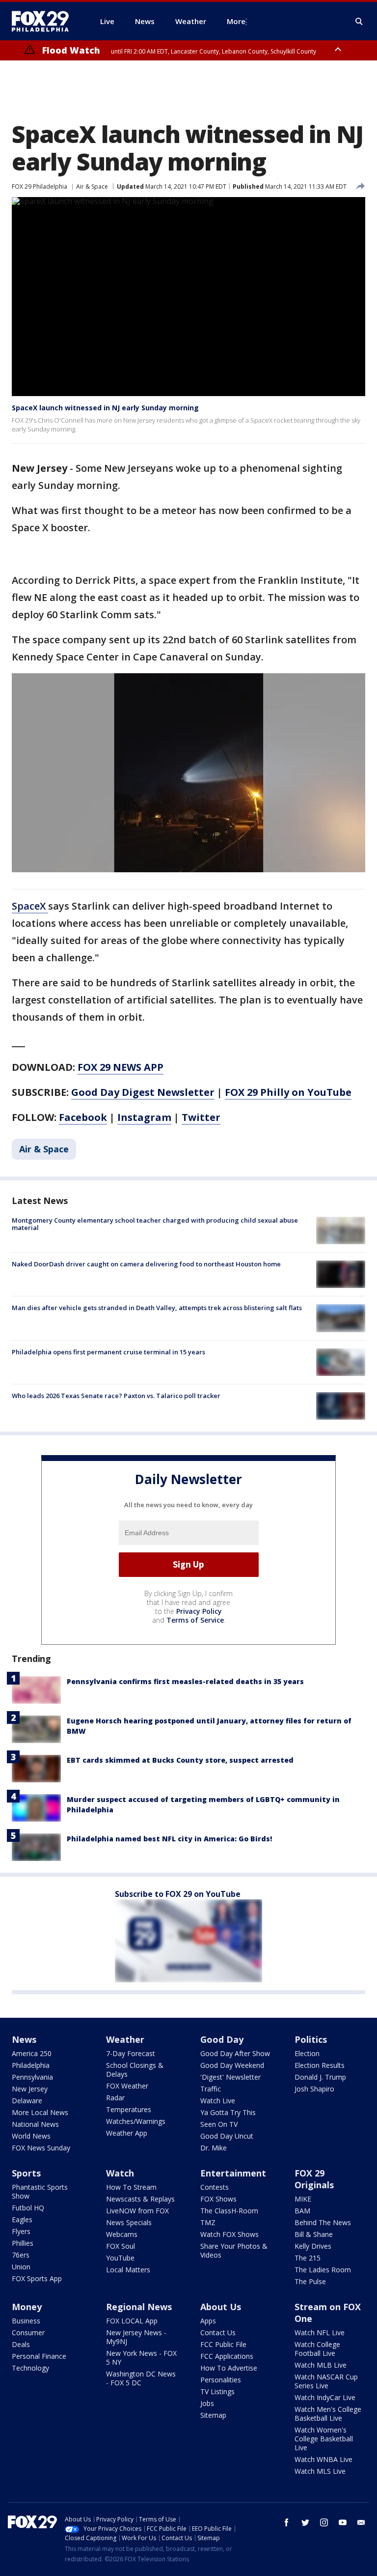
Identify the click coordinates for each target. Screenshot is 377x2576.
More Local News (40, 2112)
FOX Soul (121, 2246)
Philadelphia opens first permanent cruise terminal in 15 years (108, 1352)
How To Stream (131, 2187)
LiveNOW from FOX (137, 2211)
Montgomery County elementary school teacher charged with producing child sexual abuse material (155, 1224)
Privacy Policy (199, 1611)
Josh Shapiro (314, 2089)
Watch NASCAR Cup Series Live (326, 2381)
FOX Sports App (37, 2278)
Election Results (320, 2065)
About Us (221, 2307)
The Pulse (310, 2281)
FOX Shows (218, 2199)
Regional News (139, 2307)
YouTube (120, 2258)
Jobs (207, 2403)
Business (26, 2321)
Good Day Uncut (227, 2136)
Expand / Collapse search (359, 22)
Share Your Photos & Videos (234, 2250)
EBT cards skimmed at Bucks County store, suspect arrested (180, 1760)
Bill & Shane (314, 2234)
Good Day (222, 2039)
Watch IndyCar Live (325, 2397)
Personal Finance (39, 2356)
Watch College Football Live (317, 2349)
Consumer (28, 2333)
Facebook (83, 1117)
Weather (125, 2039)
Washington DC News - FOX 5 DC (141, 2378)
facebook (287, 2522)
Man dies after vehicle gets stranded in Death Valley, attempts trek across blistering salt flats (157, 1308)
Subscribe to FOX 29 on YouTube (178, 1894)
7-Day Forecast (131, 2053)
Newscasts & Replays (140, 2199)
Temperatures (129, 2109)
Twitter (201, 1117)
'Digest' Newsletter (230, 2077)
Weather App (127, 2133)
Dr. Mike (214, 2148)
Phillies (23, 2243)
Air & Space (92, 186)
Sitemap (213, 2415)
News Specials (129, 2222)
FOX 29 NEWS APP (121, 1067)
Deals (21, 2344)
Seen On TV (219, 2124)
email (361, 2522)
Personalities (221, 2380)
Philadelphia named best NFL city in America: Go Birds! (169, 1839)
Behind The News (323, 2222)
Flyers (21, 2231)
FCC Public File (223, 2344)
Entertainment (233, 2173)
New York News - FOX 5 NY (141, 2358)
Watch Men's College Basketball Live (328, 2414)
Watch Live (218, 2101)
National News (35, 2124)
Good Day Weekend (232, 2065)
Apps (208, 2321)
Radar (115, 2098)
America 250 (32, 2053)
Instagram (144, 1117)
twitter (305, 2522)
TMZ (208, 2222)
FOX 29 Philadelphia (40, 186)
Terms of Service (195, 1620)
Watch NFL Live (320, 2333)
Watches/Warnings (136, 2121)
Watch (120, 2173)
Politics (311, 2039)
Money (27, 2307)
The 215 (308, 2258)
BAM (302, 2211)
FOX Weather (127, 2086)
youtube (343, 2522)
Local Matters (128, 2270)
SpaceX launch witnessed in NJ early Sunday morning (105, 408)
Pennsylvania (32, 2077)
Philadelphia (31, 2065)
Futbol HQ (28, 2208)
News (24, 2039)
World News (31, 2136)
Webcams (122, 2234)
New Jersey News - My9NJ (136, 2337)
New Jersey (30, 2089)
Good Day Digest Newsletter (143, 1092)
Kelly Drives (313, 2246)
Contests (215, 2187)
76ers (21, 2255)
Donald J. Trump (320, 2077)
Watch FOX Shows (229, 2234)
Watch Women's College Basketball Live (324, 2439)
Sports (26, 2173)
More (236, 21)
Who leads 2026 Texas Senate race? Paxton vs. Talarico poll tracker (116, 1396)
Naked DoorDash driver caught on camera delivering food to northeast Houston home (146, 1264)
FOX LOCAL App (132, 2321)
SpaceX (30, 906)
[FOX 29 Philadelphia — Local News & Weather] (44, 21)
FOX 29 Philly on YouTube (288, 1092)
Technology (30, 2368)
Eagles (22, 2219)
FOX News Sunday (41, 2148)
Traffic (211, 2089)
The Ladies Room (323, 2270)
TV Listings (217, 2391)
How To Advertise (229, 2368)
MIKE (303, 2199)
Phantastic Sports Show (40, 2191)
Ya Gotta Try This (228, 2112)
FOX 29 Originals (314, 2179)
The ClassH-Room (229, 2211)
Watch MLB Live (321, 2365)
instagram (324, 2522)
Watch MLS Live (320, 2471)
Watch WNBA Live (323, 2459)
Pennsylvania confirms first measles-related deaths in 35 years (185, 1681)
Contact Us (218, 2333)
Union (21, 2267)
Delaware (27, 2101)
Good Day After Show (235, 2053)
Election (307, 2053)
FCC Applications (227, 2356)
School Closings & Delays (135, 2070)
